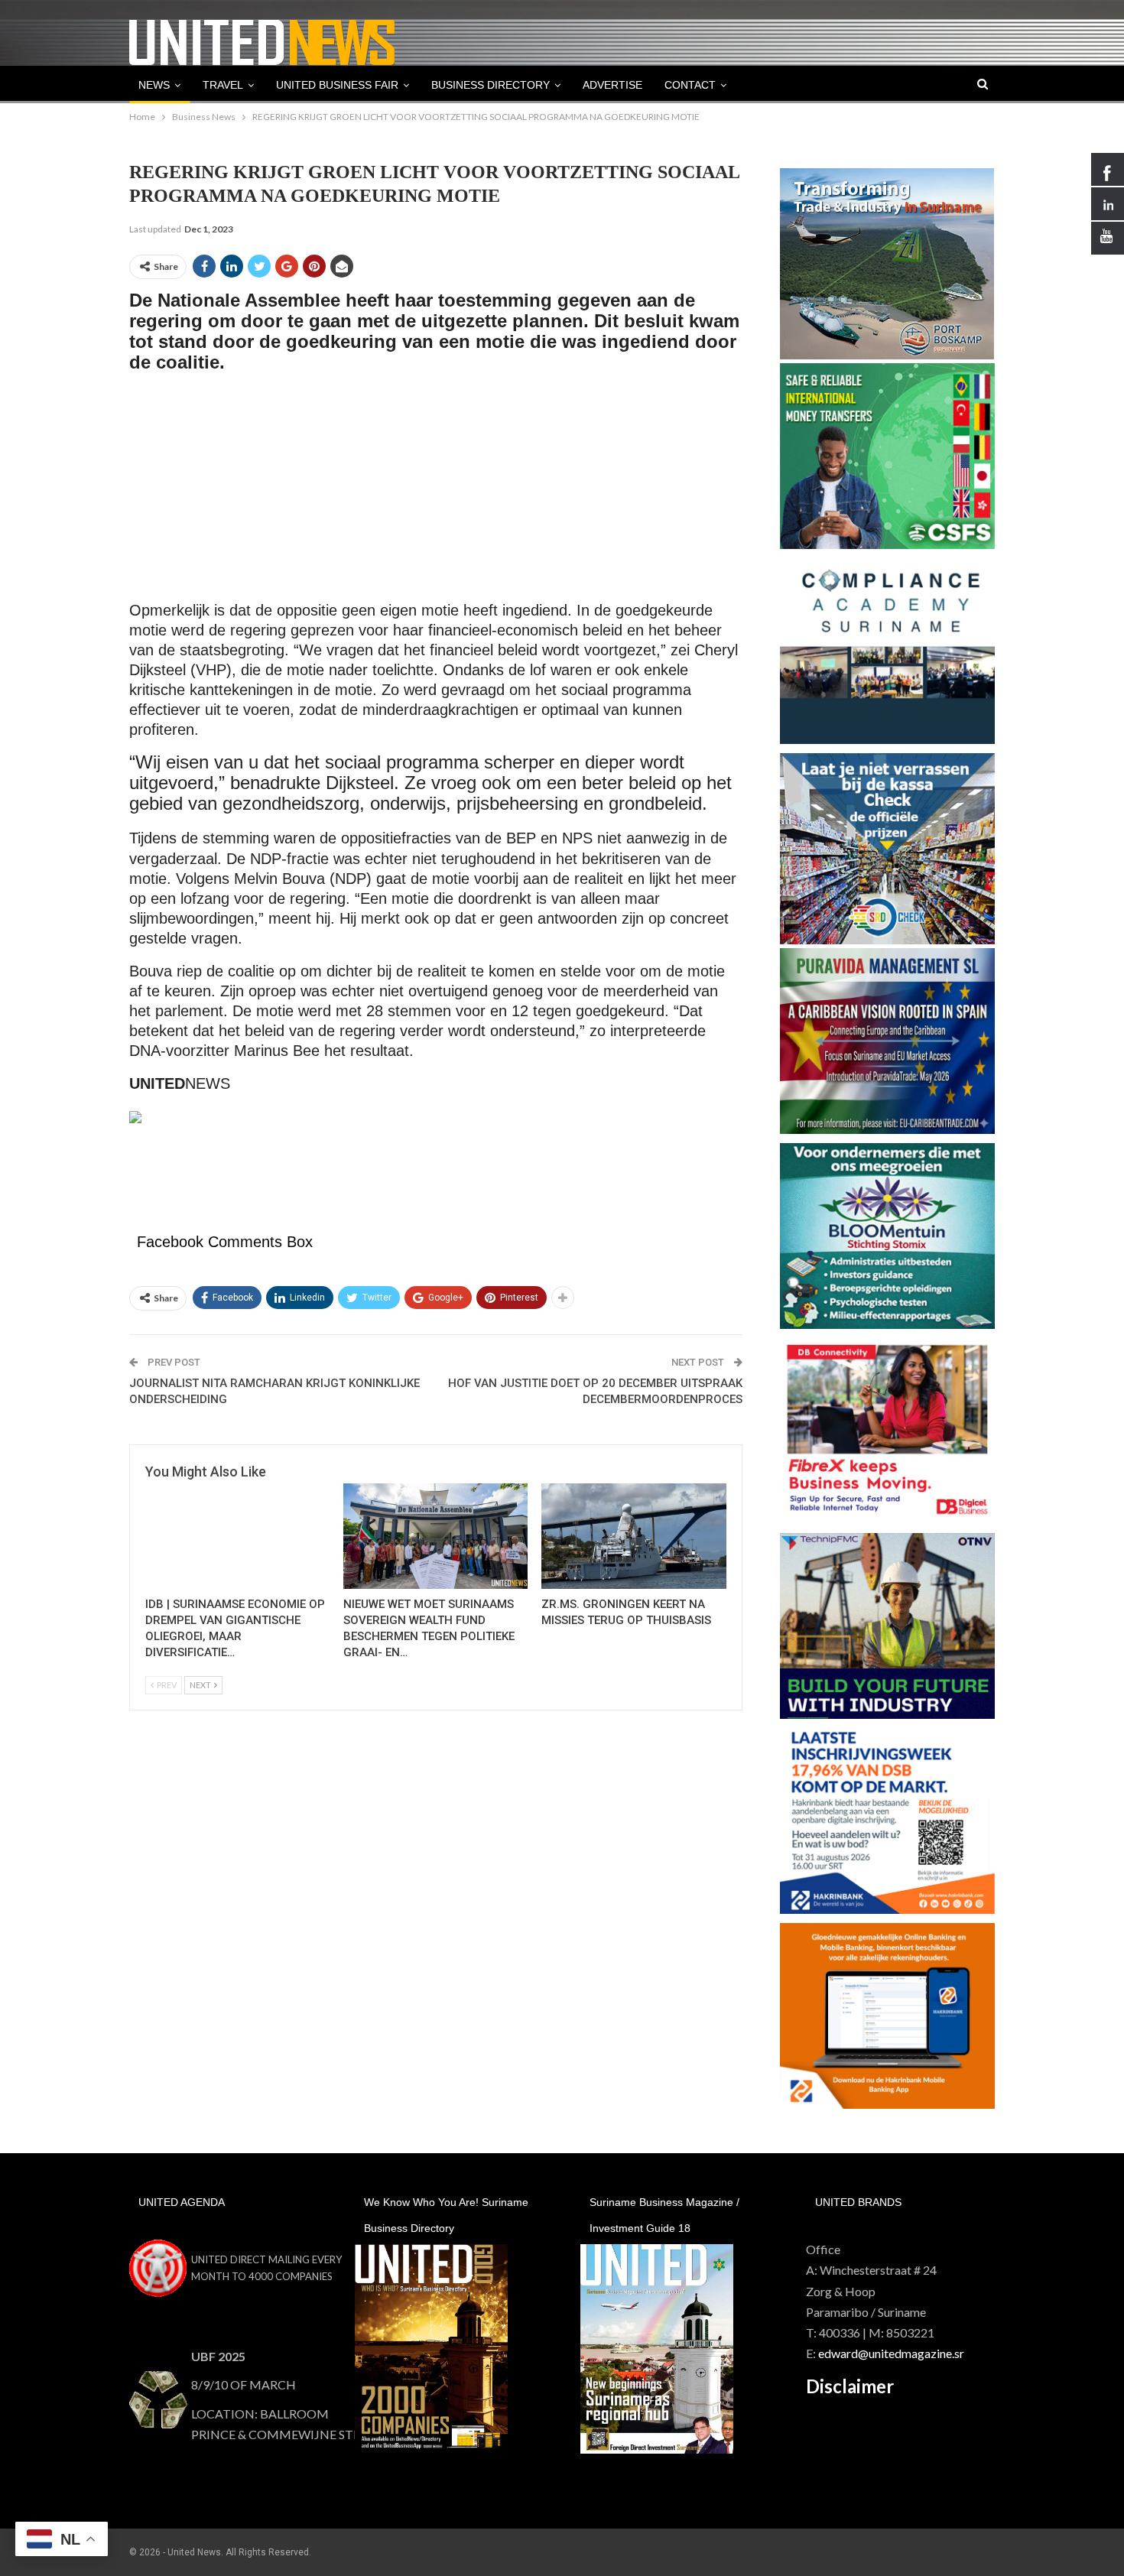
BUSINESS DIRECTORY (491, 85)
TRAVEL (223, 85)
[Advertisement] (436, 494)
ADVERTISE (612, 85)
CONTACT (690, 85)
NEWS (154, 85)
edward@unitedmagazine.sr (891, 2353)
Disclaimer (850, 2386)
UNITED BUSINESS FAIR (337, 85)
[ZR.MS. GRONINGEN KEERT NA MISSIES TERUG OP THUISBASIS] (633, 1536)
